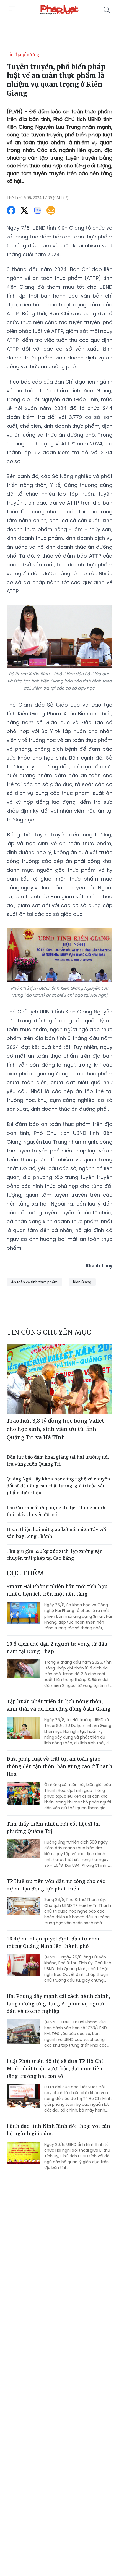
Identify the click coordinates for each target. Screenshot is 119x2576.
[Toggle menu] (12, 9)
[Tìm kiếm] (107, 10)
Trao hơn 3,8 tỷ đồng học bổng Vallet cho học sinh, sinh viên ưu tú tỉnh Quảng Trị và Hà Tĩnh (55, 1429)
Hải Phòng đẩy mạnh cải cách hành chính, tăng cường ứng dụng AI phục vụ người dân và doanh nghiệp (58, 2003)
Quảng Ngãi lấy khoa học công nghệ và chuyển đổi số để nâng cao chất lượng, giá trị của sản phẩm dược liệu (58, 1486)
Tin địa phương (23, 54)
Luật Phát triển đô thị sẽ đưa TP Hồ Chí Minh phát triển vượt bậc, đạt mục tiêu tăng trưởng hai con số (55, 2068)
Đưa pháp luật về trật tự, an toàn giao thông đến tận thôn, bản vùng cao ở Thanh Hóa (59, 1766)
